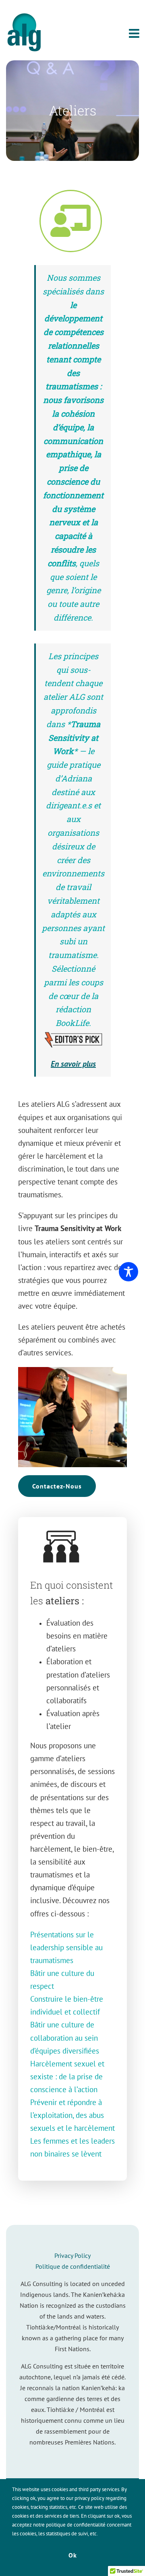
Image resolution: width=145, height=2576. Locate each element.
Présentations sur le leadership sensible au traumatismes (66, 1947)
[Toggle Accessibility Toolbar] (128, 1272)
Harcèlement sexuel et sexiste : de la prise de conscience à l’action (67, 2076)
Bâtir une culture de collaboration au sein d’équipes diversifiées (65, 2037)
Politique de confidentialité (73, 2266)
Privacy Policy (72, 2255)
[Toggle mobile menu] (135, 33)
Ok (73, 2555)
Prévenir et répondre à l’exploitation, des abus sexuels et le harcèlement (72, 2115)
